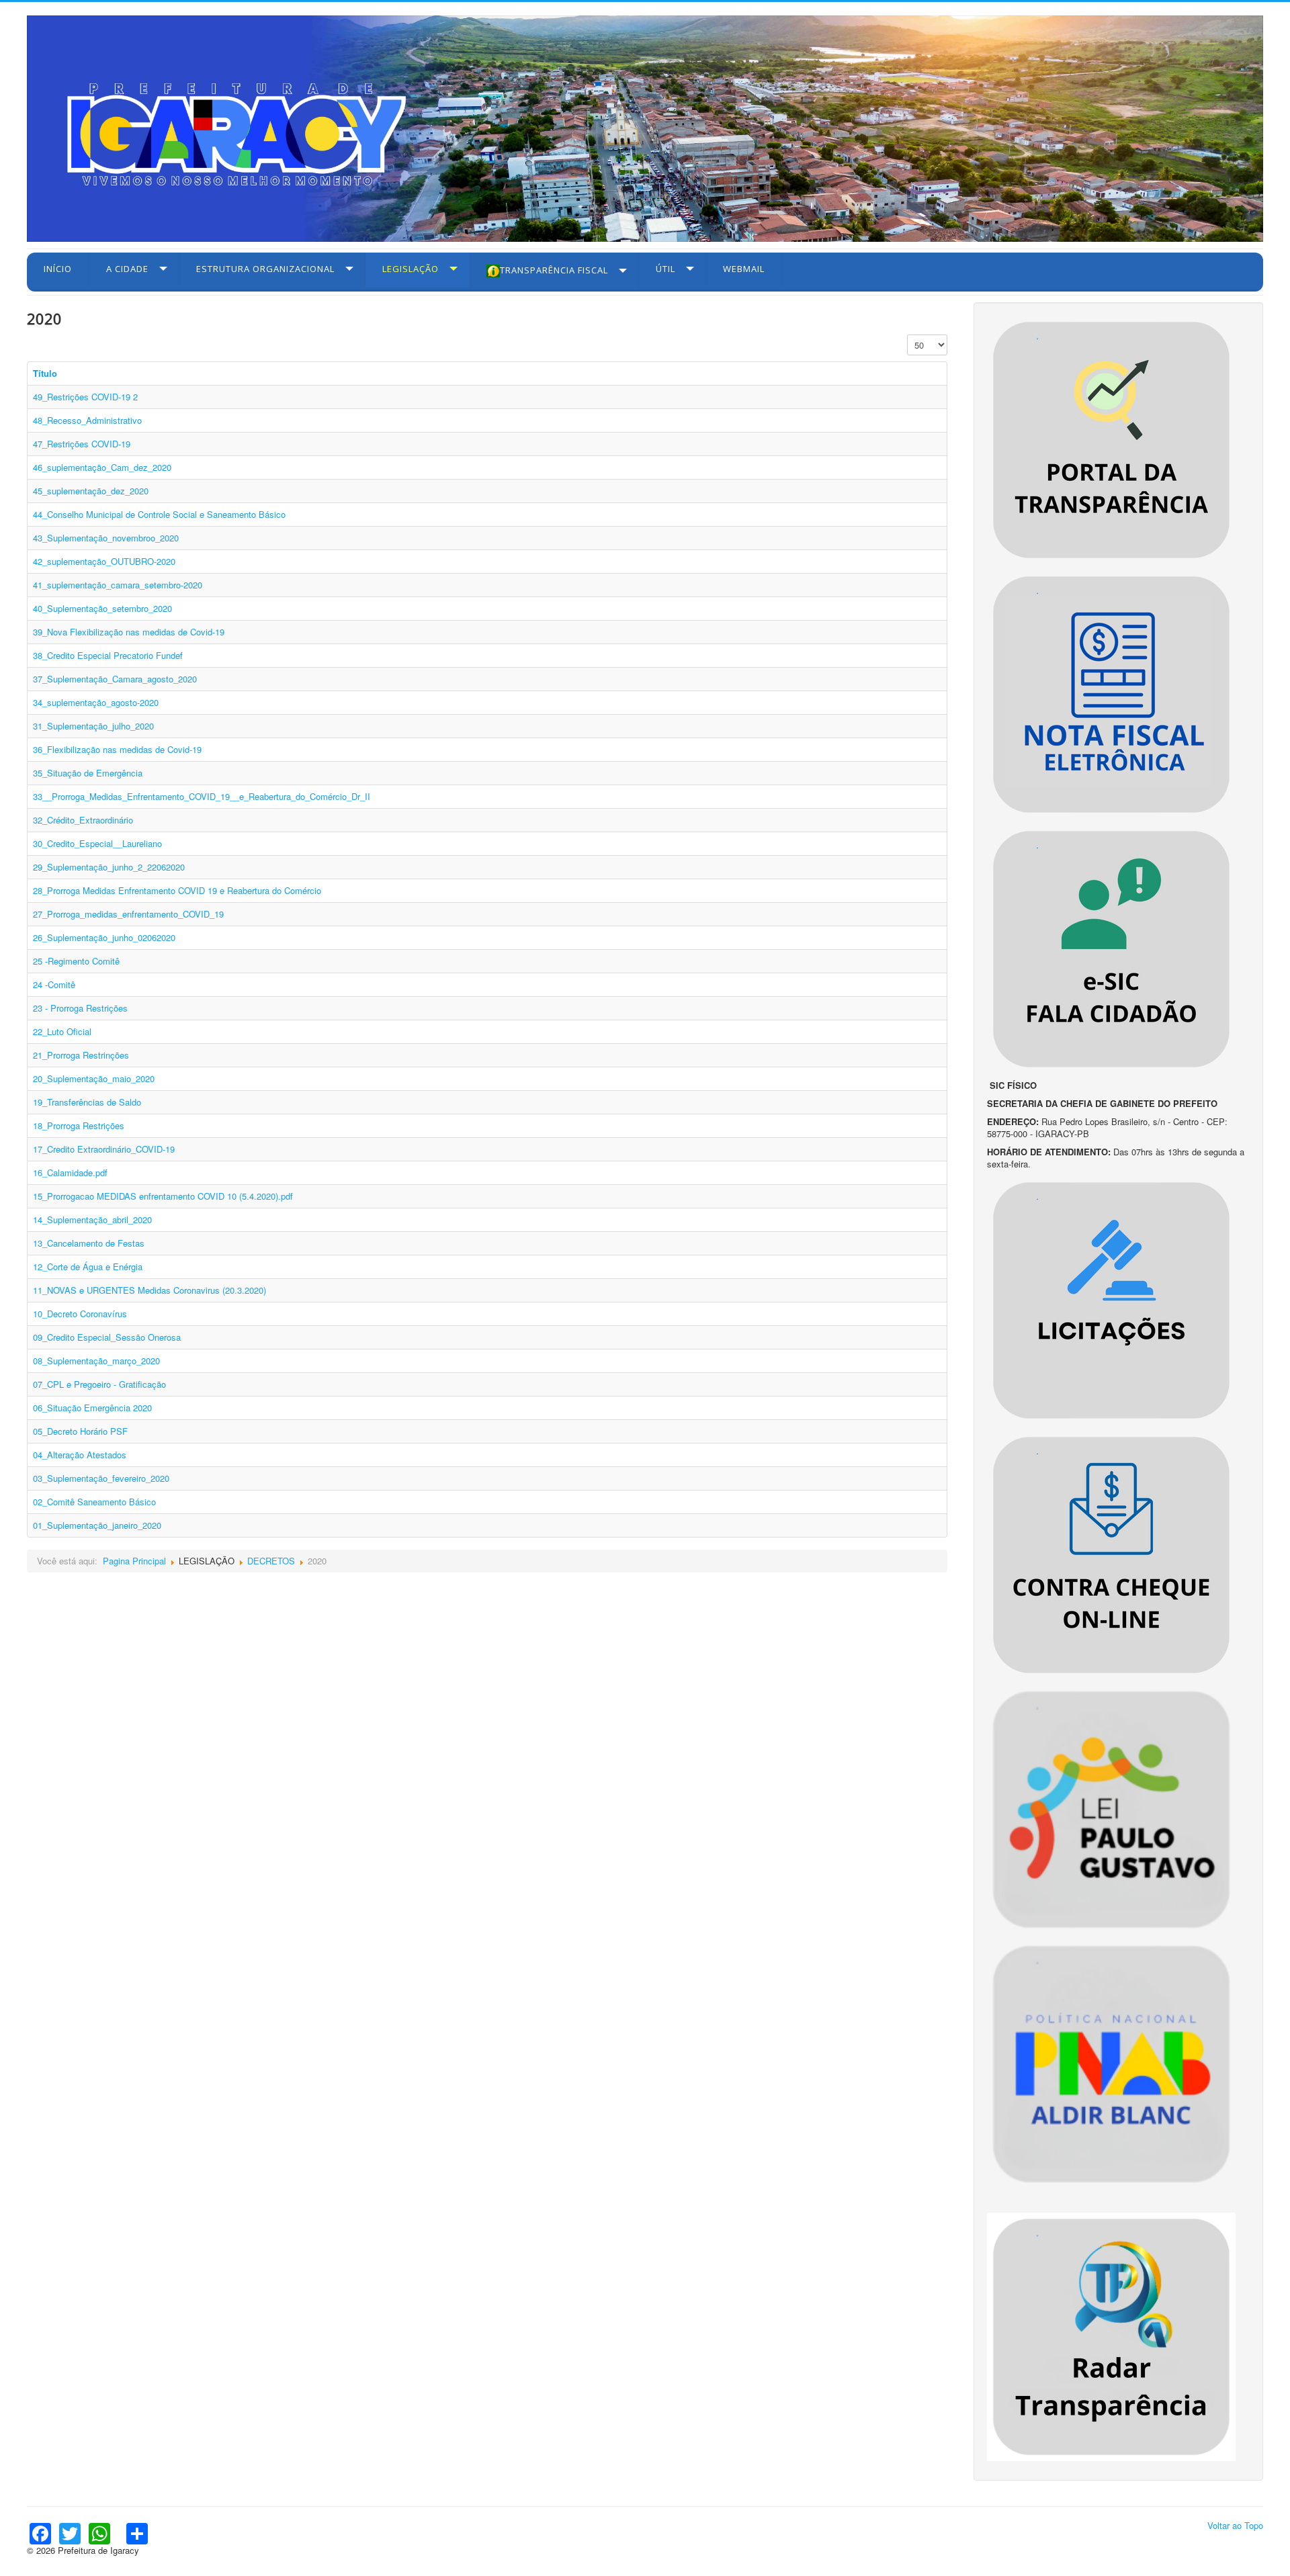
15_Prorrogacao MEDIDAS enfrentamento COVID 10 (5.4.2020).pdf (163, 1196)
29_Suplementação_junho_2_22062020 (109, 867)
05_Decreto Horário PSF (80, 1431)
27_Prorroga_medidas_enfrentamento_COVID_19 (128, 914)
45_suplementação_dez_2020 (91, 491)
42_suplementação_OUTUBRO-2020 (104, 561)
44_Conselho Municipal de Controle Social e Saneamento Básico (159, 514)
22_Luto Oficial (62, 1031)
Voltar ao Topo (1235, 2525)
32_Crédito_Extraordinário (83, 820)
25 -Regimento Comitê (76, 961)
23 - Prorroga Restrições (80, 1008)
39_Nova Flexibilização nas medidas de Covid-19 (129, 632)
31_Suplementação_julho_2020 (93, 726)
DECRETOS (271, 1561)
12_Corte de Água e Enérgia (88, 1267)
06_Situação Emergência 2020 (92, 1408)
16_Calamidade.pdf (70, 1172)
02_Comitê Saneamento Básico (94, 1502)
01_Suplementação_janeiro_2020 (97, 1525)
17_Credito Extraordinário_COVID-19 (104, 1149)
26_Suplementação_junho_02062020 (104, 937)
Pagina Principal (134, 1561)
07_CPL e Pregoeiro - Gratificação (99, 1384)
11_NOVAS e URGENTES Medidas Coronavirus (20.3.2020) (149, 1290)
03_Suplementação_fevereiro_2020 (101, 1478)
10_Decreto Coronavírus (80, 1314)
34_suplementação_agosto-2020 (96, 702)
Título (45, 373)
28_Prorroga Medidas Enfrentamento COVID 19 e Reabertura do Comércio (177, 890)
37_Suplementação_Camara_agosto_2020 (115, 679)
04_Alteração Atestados (80, 1455)
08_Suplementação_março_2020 (96, 1361)
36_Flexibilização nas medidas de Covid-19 (117, 749)
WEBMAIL (744, 269)
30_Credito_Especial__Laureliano (97, 843)
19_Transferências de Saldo (87, 1102)
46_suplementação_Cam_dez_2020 (102, 467)
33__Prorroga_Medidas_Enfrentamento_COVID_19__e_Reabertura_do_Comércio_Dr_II (202, 796)
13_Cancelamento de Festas (89, 1243)
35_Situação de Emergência (88, 773)
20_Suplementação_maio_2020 (94, 1078)
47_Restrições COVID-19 (82, 444)
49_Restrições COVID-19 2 (85, 397)
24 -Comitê (54, 984)
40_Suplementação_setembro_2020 (102, 608)
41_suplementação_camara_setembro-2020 (118, 585)
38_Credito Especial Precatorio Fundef (108, 655)
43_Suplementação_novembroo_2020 (106, 538)
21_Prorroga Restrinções (81, 1055)
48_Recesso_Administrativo (87, 420)
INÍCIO (58, 269)
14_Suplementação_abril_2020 (92, 1219)
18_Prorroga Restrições (79, 1125)
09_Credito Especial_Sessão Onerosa (107, 1337)
